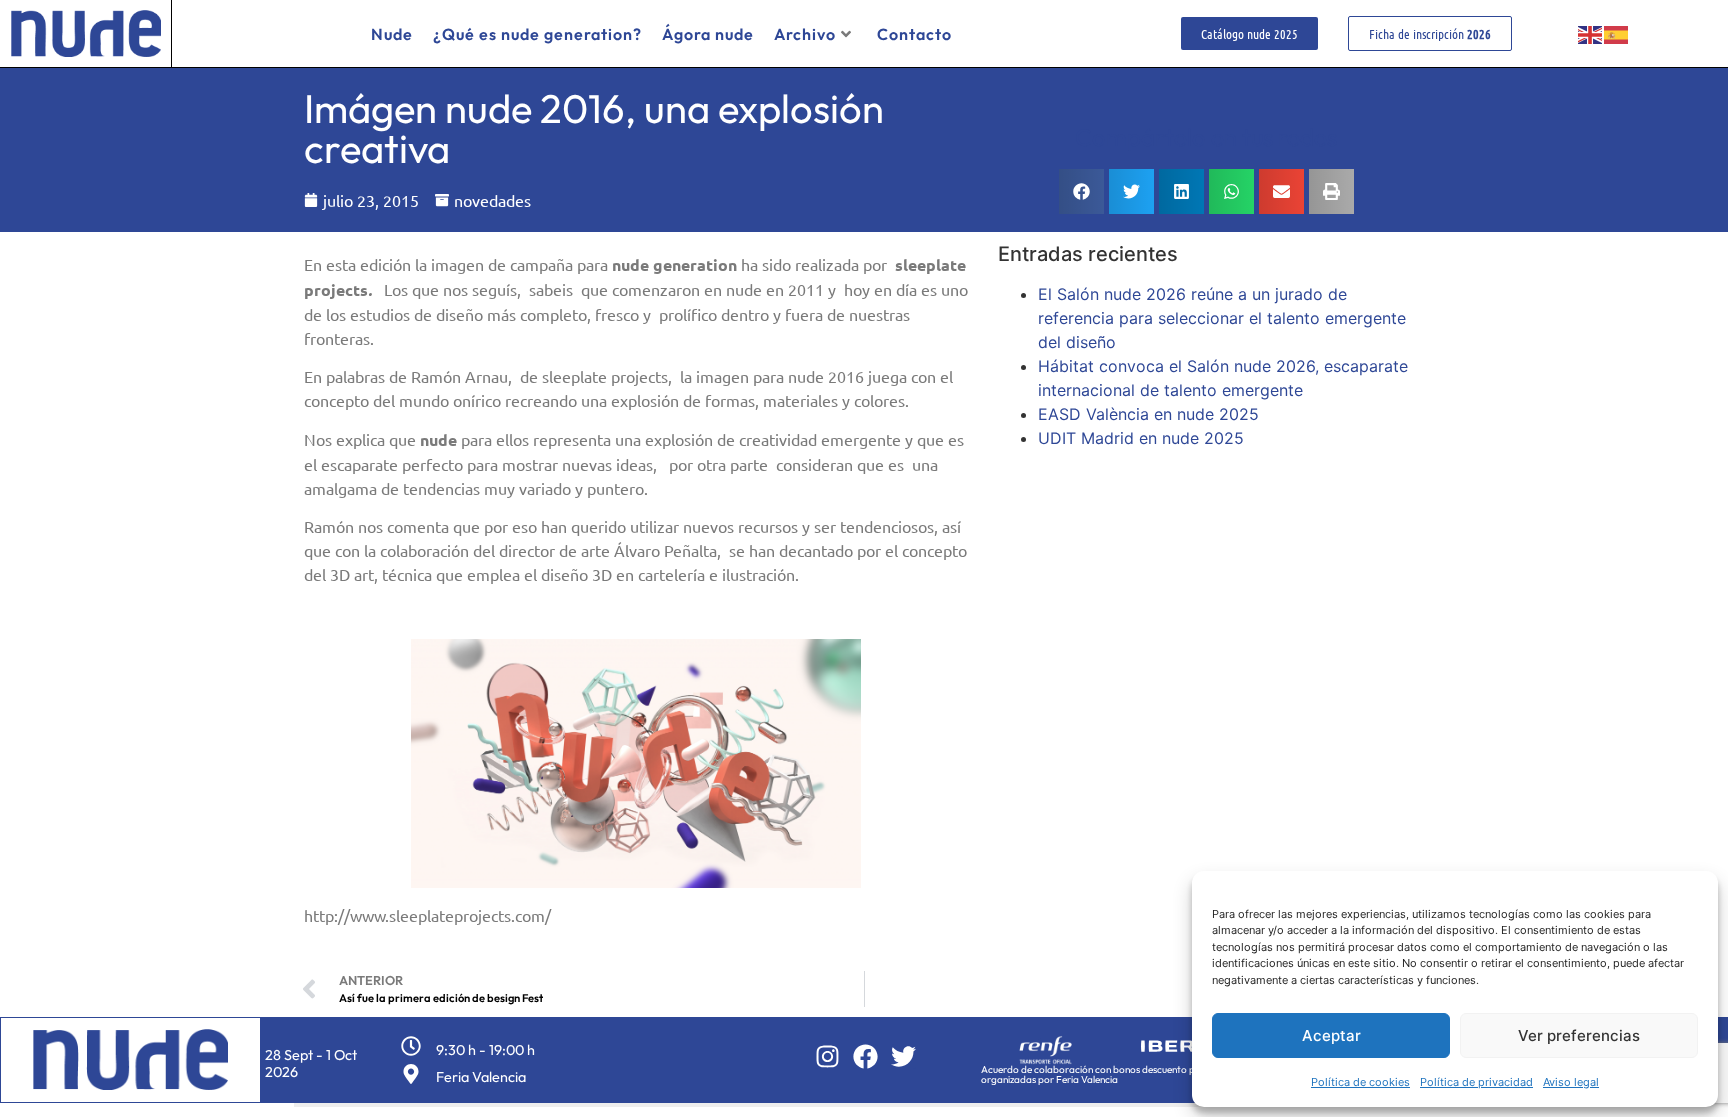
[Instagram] (827, 1056)
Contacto (914, 34)
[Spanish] (1617, 34)
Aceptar (1331, 1035)
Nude (392, 34)
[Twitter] (903, 1056)
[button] (1081, 191)
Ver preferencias (1579, 1035)
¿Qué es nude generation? (537, 34)
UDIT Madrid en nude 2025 (1141, 438)
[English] (1591, 34)
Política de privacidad (1476, 1082)
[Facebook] (865, 1056)
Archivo (805, 34)
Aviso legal (1571, 1082)
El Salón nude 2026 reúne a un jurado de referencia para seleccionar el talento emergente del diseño (1222, 318)
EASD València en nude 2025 (1148, 414)
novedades (492, 200)
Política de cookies (1360, 1082)
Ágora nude (708, 34)
